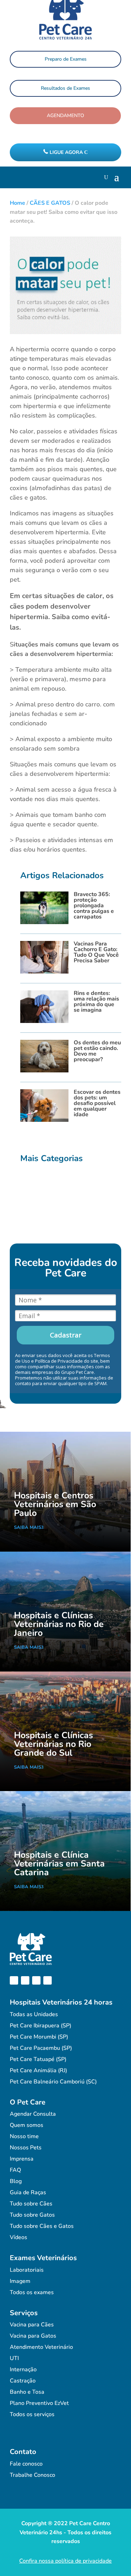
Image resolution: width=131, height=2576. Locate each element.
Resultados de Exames (65, 88)
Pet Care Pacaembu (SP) (41, 2048)
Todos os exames (32, 2292)
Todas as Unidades (34, 2014)
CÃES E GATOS (50, 203)
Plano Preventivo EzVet (39, 2403)
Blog (16, 2181)
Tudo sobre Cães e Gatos (42, 2226)
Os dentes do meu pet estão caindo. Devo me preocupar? (97, 1051)
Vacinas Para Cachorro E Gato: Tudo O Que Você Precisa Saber (96, 952)
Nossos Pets (26, 2148)
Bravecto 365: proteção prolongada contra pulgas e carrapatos (94, 906)
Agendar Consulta (33, 2114)
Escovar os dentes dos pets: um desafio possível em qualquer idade (97, 1103)
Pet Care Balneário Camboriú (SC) (53, 2082)
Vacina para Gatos (33, 2336)
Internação (23, 2370)
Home (17, 203)
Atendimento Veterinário (41, 2347)
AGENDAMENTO (65, 116)
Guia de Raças (28, 2192)
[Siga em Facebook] (14, 1980)
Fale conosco (26, 2464)
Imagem (20, 2281)
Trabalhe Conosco (32, 2475)
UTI (14, 2358)
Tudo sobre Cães (31, 2204)
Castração (23, 2381)
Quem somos (27, 2125)
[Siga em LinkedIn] (48, 1980)
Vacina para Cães (32, 2325)
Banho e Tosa (27, 2392)
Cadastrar (66, 1335)
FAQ (15, 2170)
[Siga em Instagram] (25, 1980)
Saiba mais (28, 1527)
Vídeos (19, 2237)
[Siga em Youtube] (36, 1980)
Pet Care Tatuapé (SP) (38, 2059)
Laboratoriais (27, 2270)
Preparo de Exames (66, 59)
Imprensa (22, 2159)
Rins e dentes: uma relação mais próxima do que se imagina (96, 1002)
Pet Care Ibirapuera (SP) (41, 2026)
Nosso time (24, 2136)
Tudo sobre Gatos (32, 2215)
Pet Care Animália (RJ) (38, 2070)
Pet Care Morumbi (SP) (39, 2037)
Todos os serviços (32, 2414)
